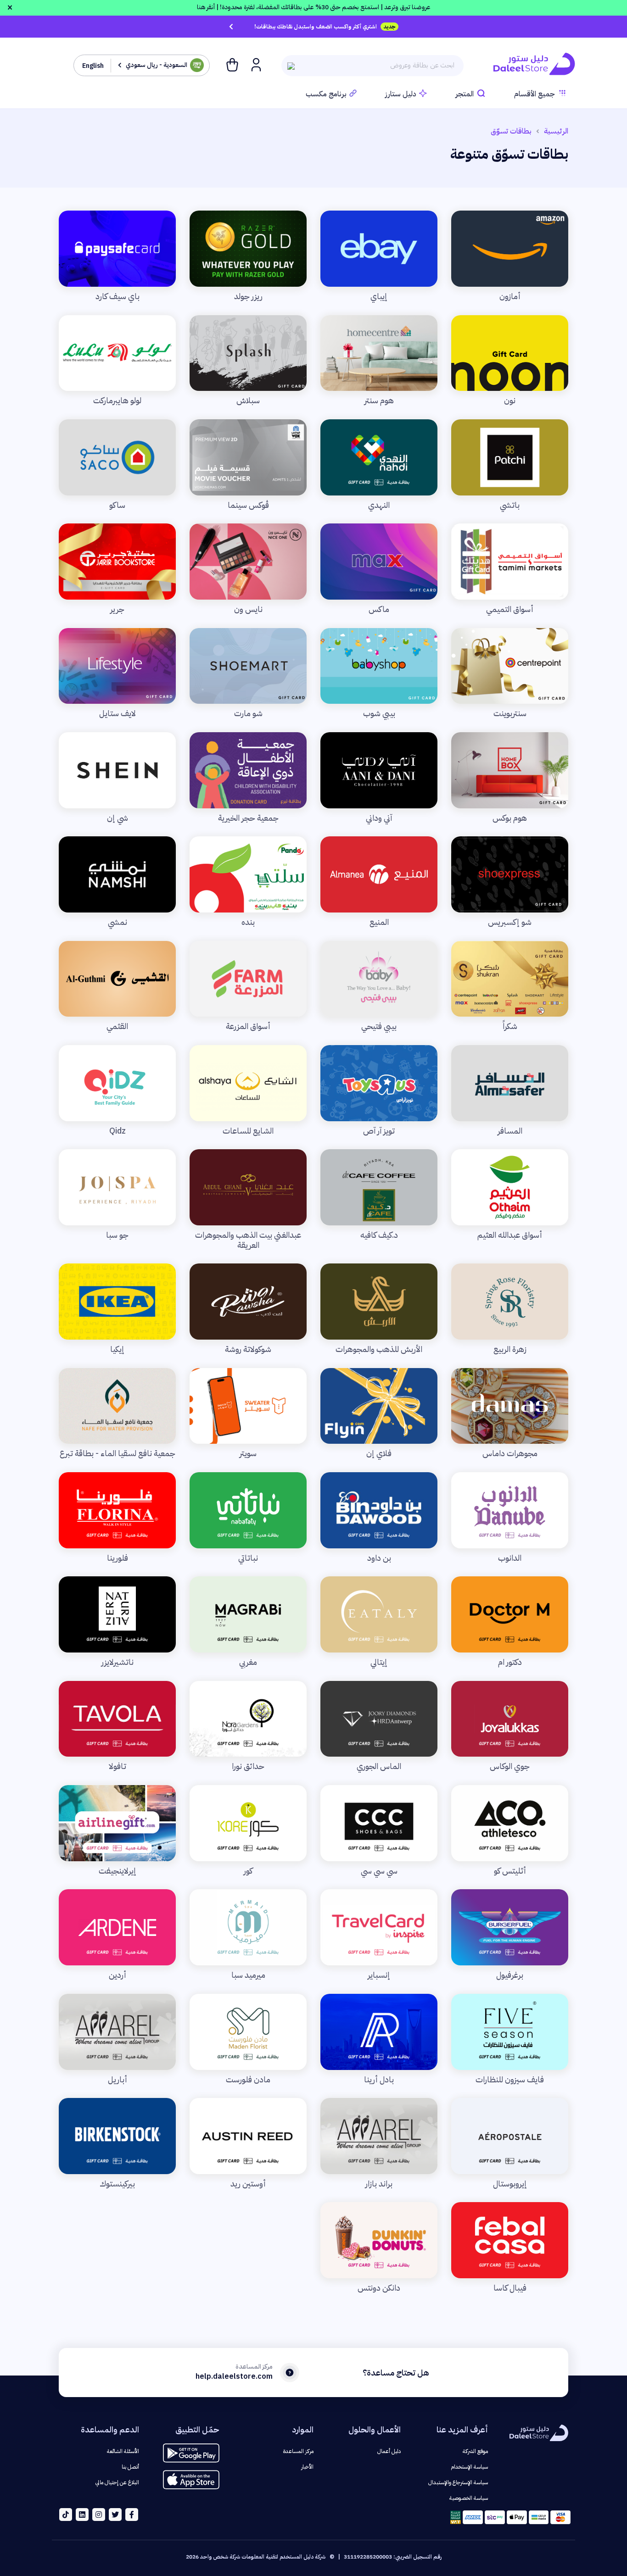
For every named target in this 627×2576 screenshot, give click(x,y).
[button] (255, 64)
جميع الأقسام (535, 94)
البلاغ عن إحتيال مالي (117, 2482)
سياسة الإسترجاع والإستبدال (458, 2482)
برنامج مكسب (326, 94)
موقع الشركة (475, 2451)
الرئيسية (556, 131)
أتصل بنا (130, 2467)
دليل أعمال (389, 2451)
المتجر (465, 94)
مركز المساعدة (298, 2451)
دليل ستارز (401, 94)
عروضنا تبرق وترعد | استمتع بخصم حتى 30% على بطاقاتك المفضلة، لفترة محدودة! (314, 7)
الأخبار (307, 2467)
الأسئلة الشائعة (123, 2451)
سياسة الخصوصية (469, 2498)
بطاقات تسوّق (511, 131)
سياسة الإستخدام (469, 2467)
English (93, 66)
